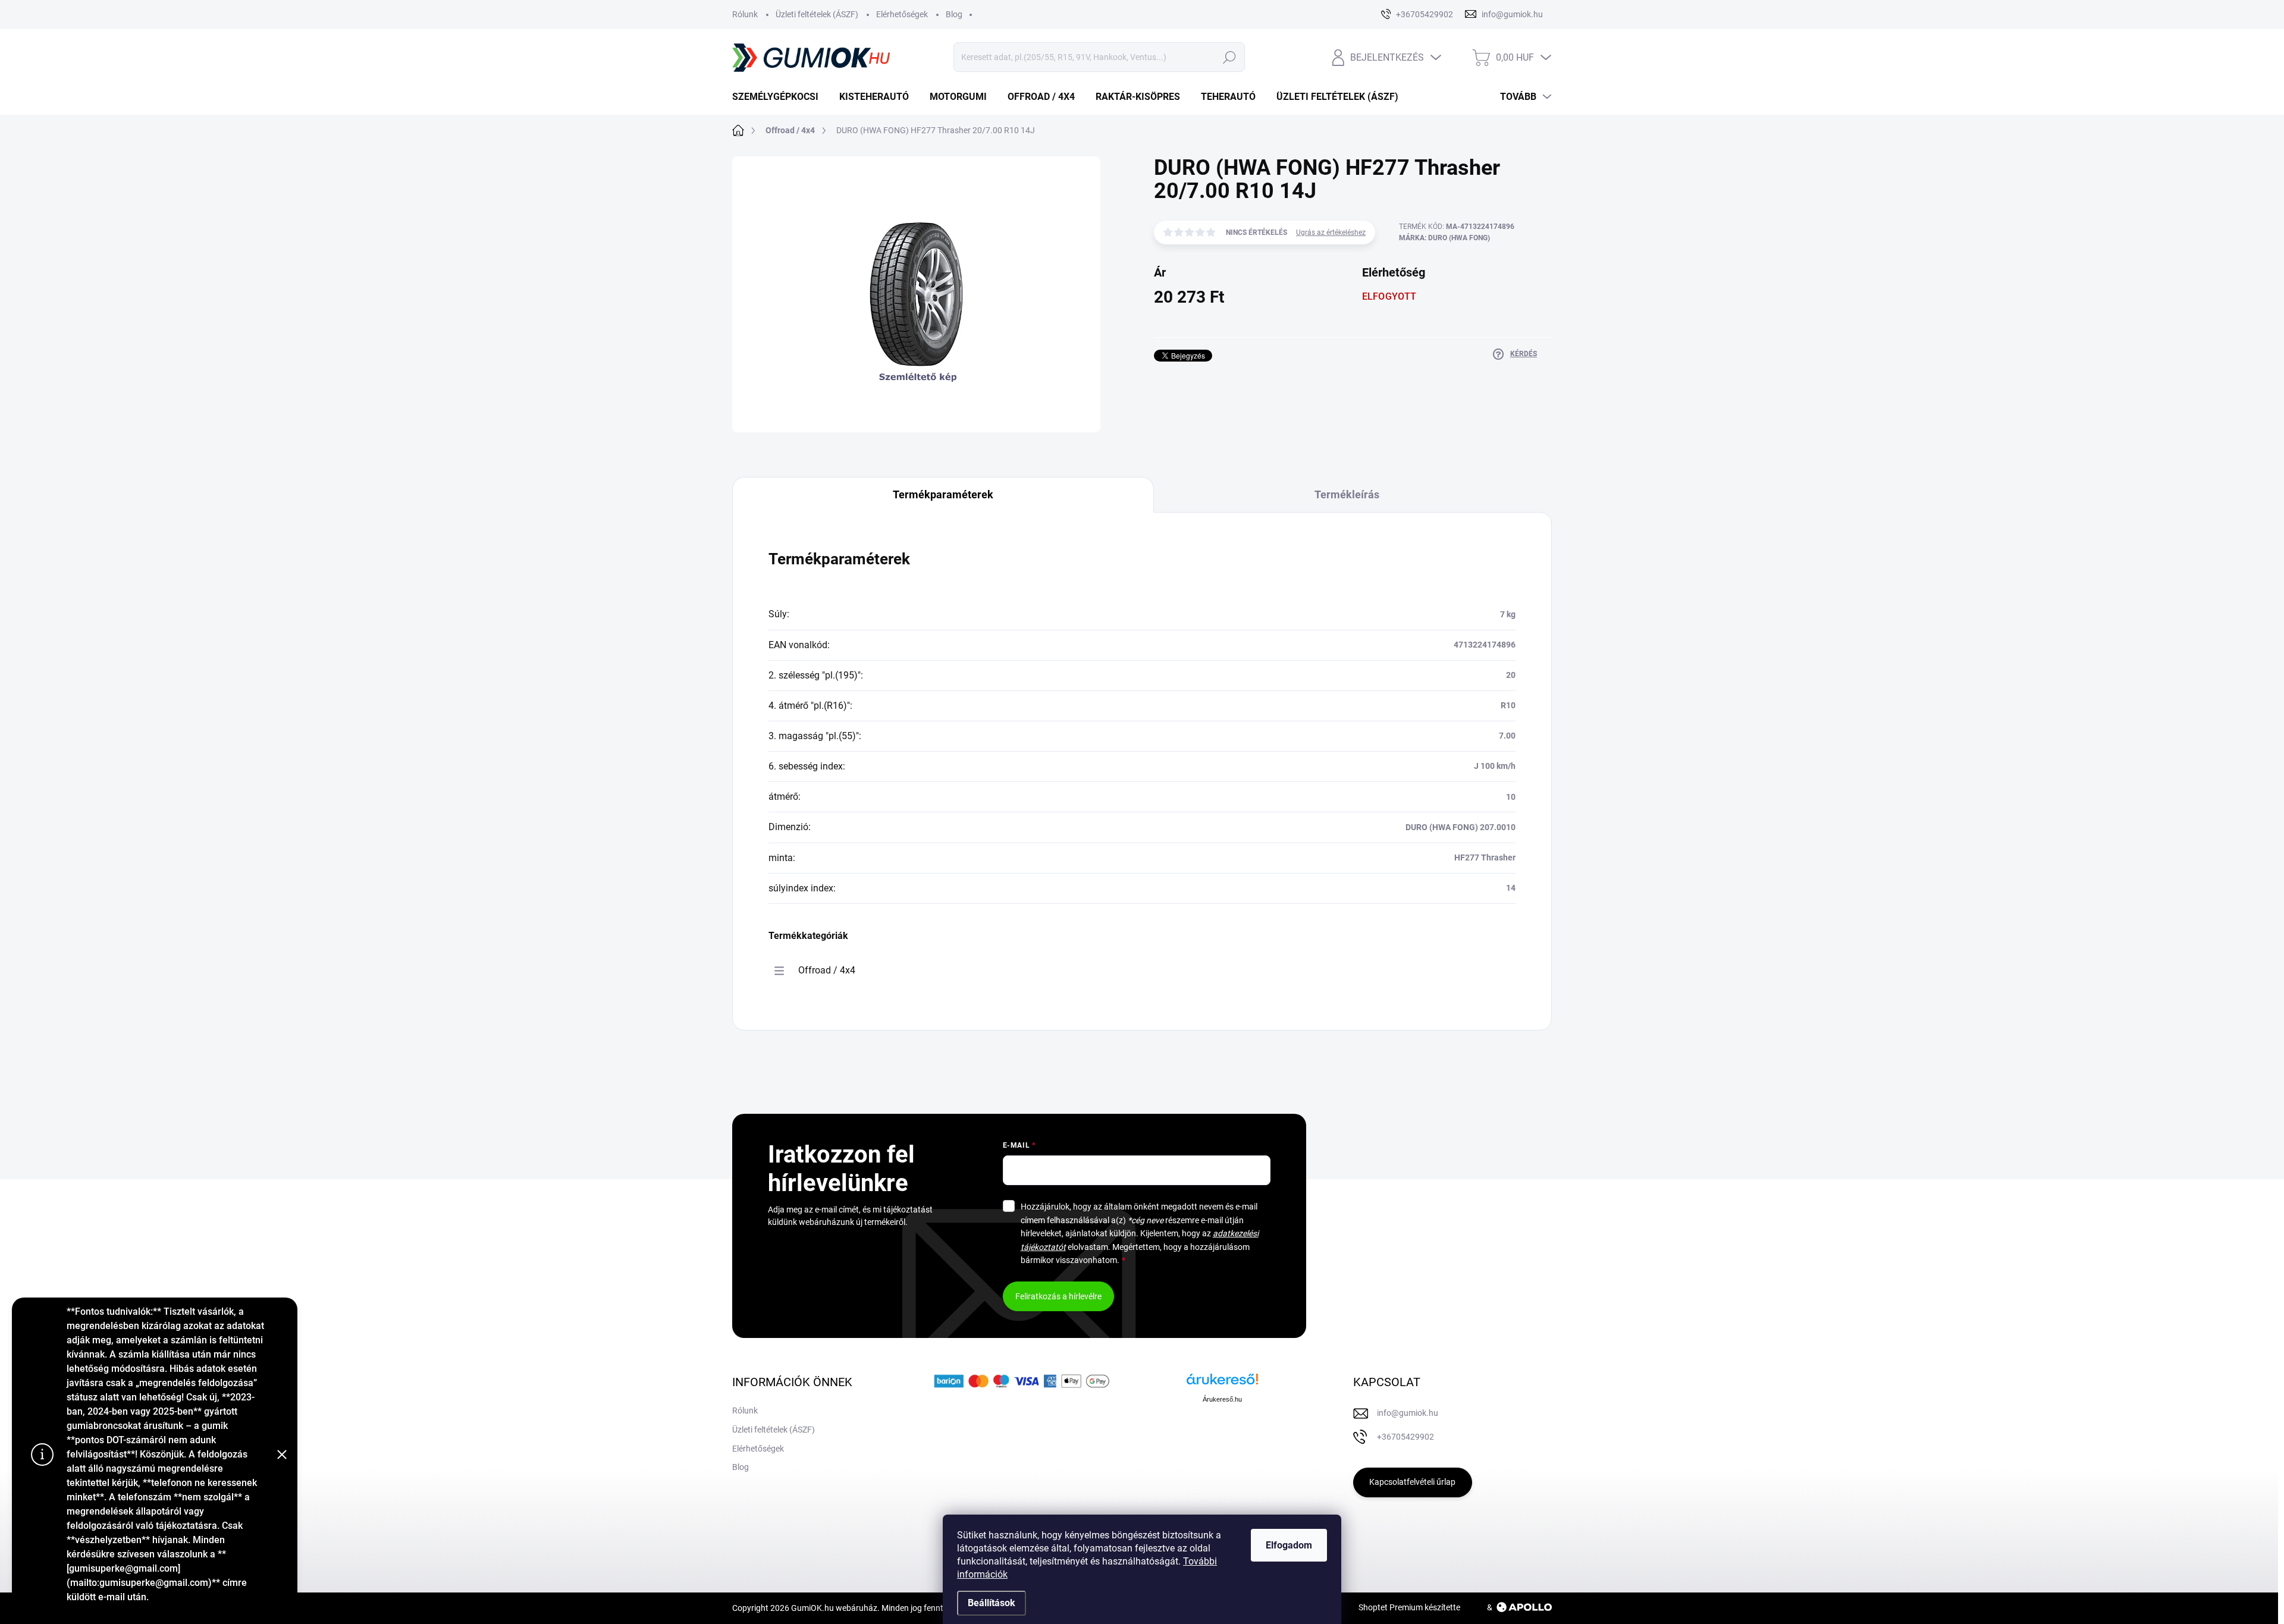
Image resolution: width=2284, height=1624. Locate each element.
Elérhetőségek (902, 14)
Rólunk (745, 14)
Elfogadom (1289, 1545)
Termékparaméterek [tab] (943, 494)
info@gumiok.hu (1408, 1413)
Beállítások (992, 1603)
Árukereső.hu (1222, 1399)
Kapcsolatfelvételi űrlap (1412, 1482)
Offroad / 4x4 (827, 970)
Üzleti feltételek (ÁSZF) (817, 14)
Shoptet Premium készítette (1409, 1607)
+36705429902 (1405, 1437)
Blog (954, 14)
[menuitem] (780, 97)
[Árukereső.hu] (1222, 1383)
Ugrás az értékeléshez (1331, 233)
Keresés (1229, 57)
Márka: (1444, 238)
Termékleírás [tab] (1347, 494)
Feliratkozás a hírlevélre (1058, 1296)
